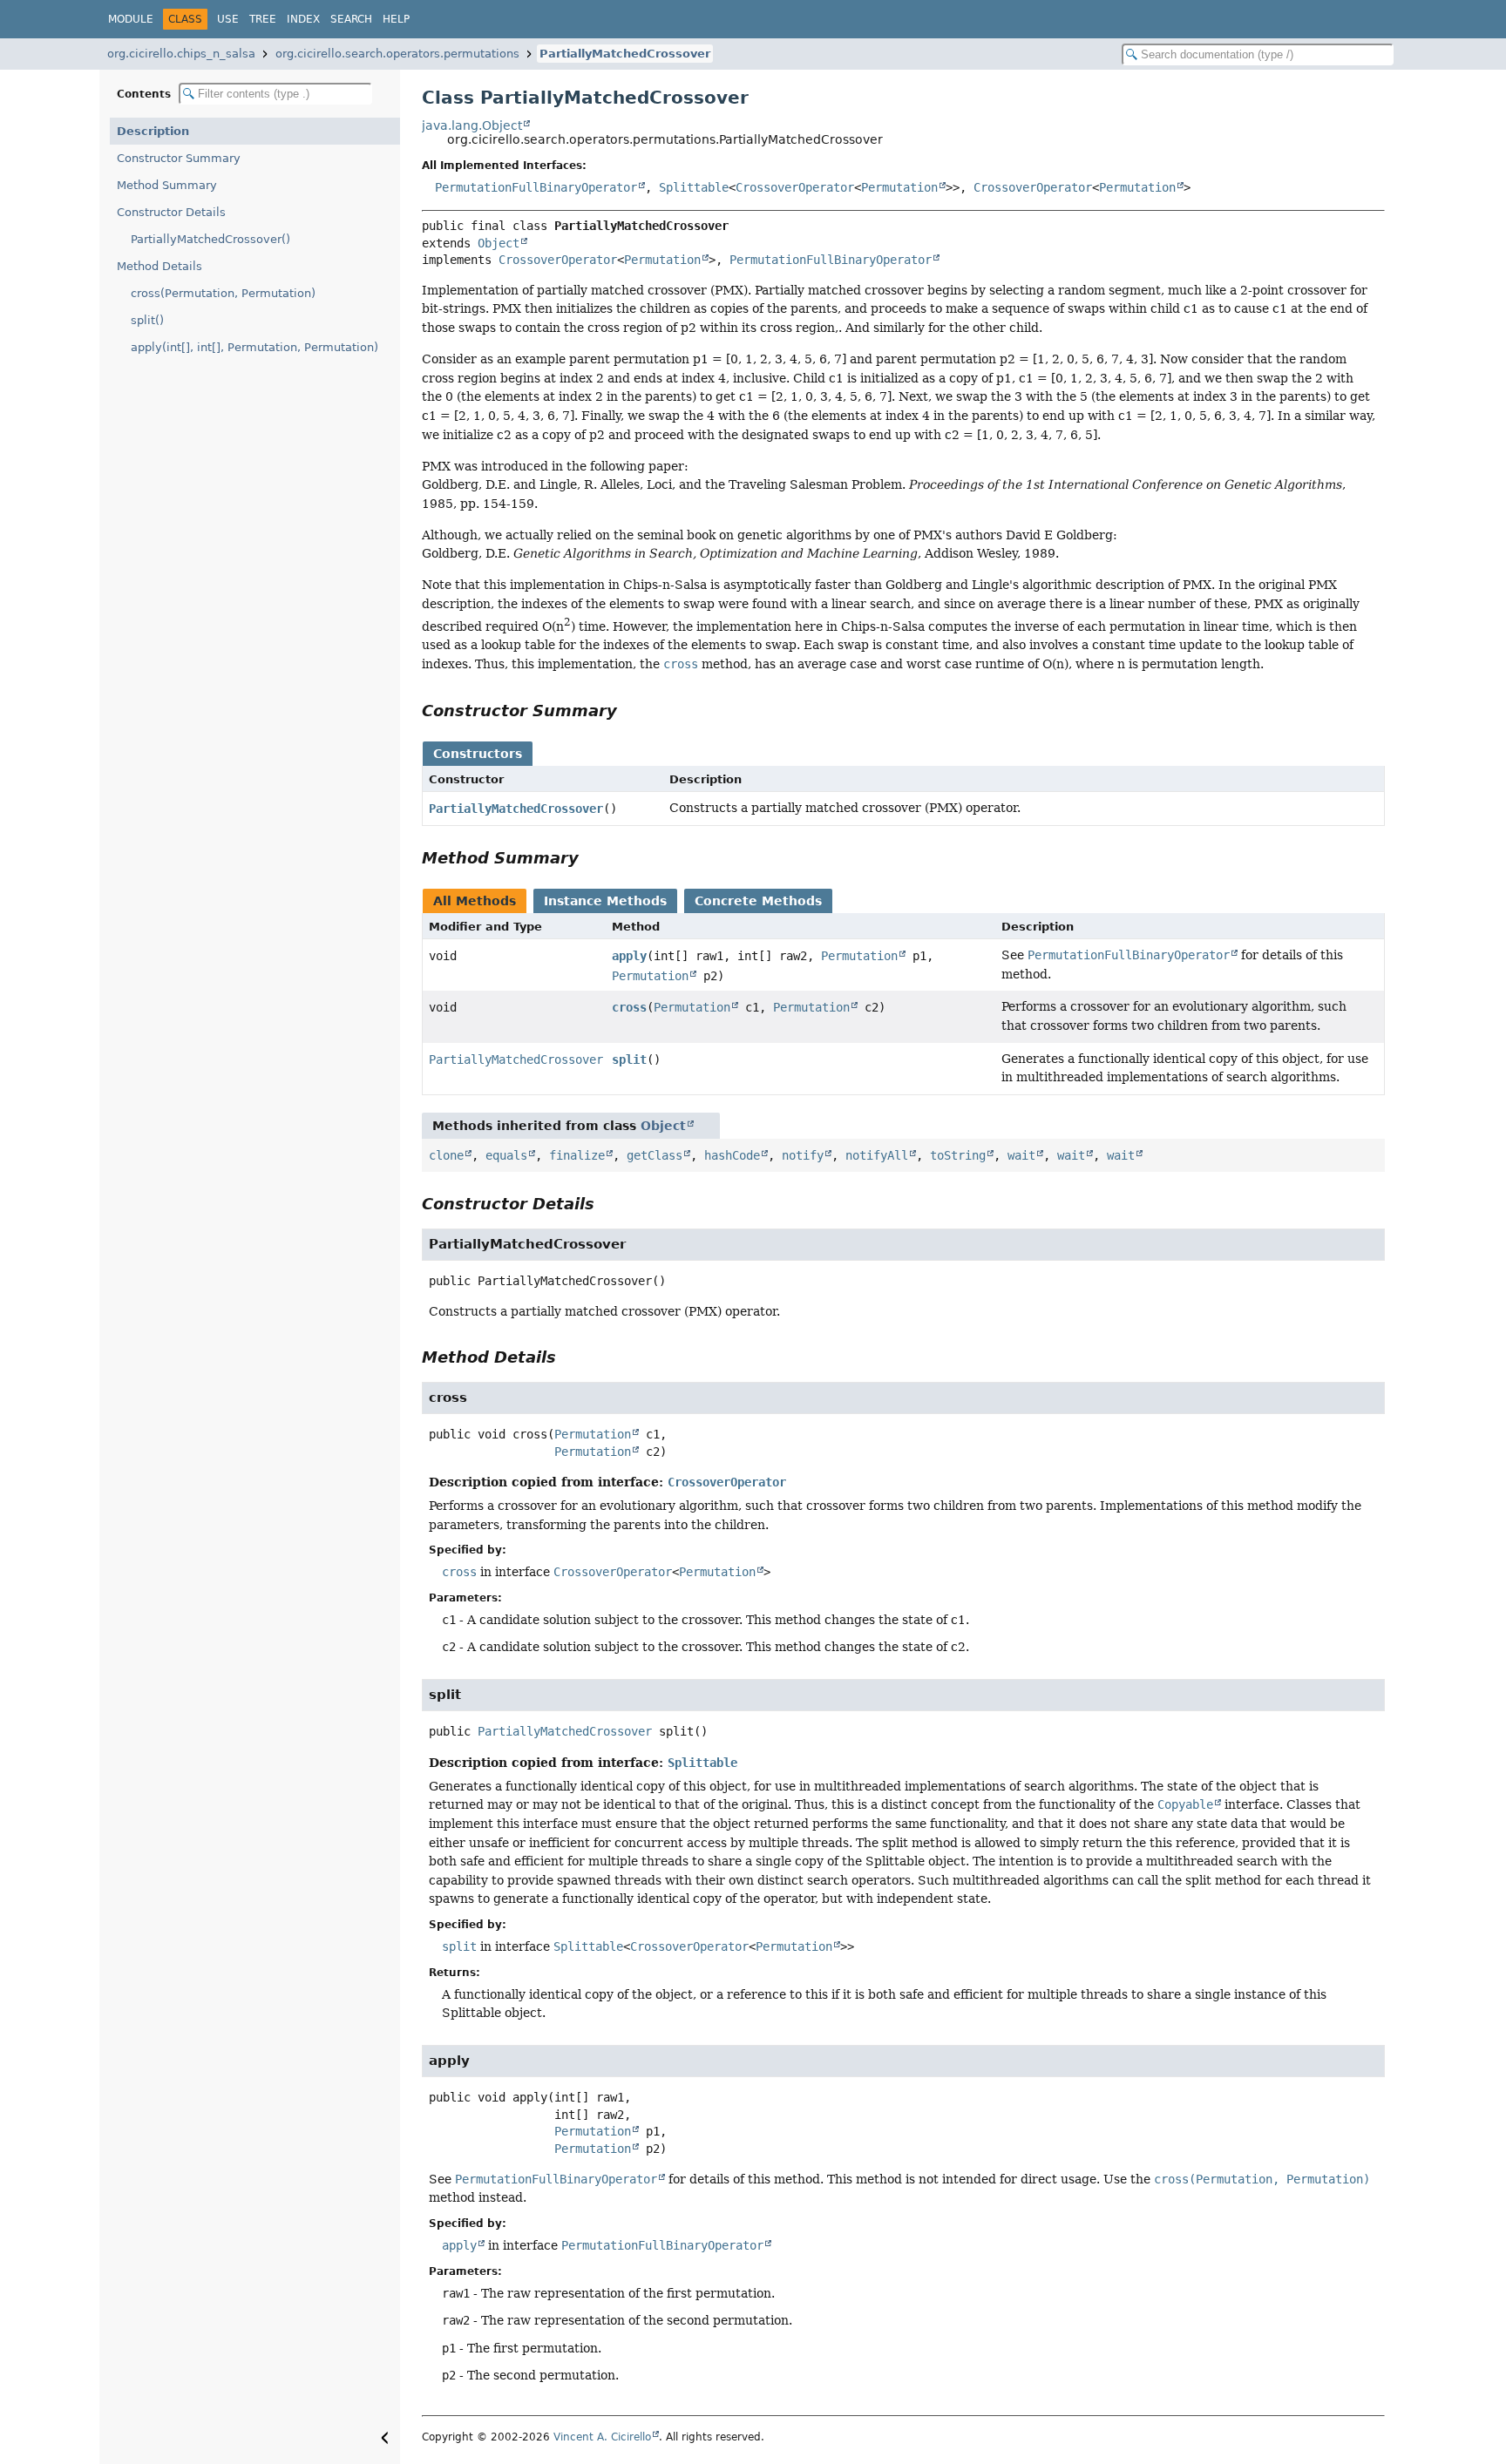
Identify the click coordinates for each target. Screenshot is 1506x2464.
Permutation (899, 187)
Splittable (694, 187)
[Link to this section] (629, 711)
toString (958, 1155)
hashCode (732, 1155)
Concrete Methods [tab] (758, 901)
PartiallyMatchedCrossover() (210, 239)
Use (228, 19)
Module (131, 19)
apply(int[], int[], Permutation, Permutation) (254, 347)
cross (629, 1007)
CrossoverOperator (795, 187)
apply (629, 956)
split (629, 1059)
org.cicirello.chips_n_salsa (181, 54)
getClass (655, 1155)
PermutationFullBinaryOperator (536, 187)
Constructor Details (171, 212)
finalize (577, 1155)
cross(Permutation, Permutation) (223, 293)
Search (351, 19)
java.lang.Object (472, 125)
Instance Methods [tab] (605, 901)
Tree (263, 19)
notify (803, 1155)
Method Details (159, 266)
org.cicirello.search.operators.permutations (397, 54)
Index (303, 19)
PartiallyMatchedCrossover (625, 54)
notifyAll (877, 1155)
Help (396, 19)
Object (499, 243)
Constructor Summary (179, 158)
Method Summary (167, 185)
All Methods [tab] (475, 901)
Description (153, 131)
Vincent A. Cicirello (602, 2437)
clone (446, 1155)
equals (506, 1155)
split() (147, 320)
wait (1021, 1155)
